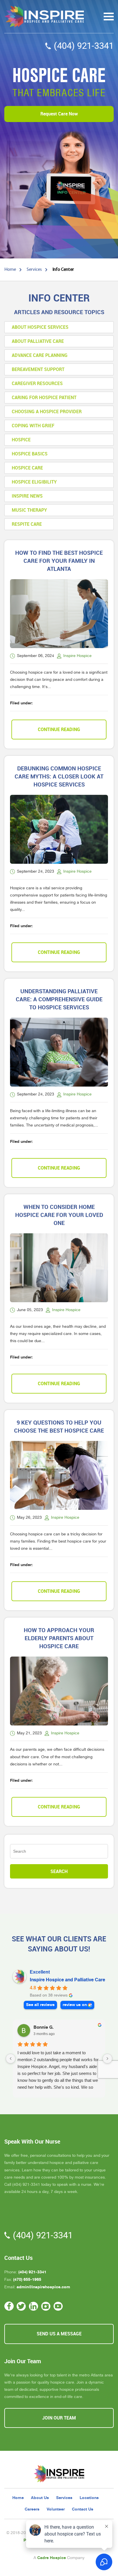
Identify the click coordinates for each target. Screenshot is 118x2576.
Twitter (21, 2306)
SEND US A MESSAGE (59, 2334)
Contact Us (83, 2509)
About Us (40, 2498)
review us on (75, 2005)
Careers (32, 2509)
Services (64, 2498)
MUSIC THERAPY (29, 510)
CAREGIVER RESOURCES (37, 383)
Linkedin (34, 2306)
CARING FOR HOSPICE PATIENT (44, 398)
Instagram (46, 2306)
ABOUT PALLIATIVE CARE (38, 341)
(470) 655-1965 (27, 2279)
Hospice (21, 440)
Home (18, 2498)
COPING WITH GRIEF (33, 426)
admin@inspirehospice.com (43, 2287)
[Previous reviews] (11, 2059)
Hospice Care (27, 468)
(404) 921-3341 (84, 46)
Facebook (9, 2306)
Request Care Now (59, 114)
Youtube (58, 2306)
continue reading (59, 729)
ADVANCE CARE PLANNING (40, 355)
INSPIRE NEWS (27, 496)
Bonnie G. (44, 2027)
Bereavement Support (38, 369)
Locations (89, 2498)
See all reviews (40, 2005)
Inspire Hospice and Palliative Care (67, 1980)
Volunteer (56, 2509)
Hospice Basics (30, 454)
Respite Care (27, 524)
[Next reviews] (107, 2059)
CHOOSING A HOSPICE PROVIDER (47, 412)
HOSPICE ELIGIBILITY (34, 482)
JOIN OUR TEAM (59, 2418)
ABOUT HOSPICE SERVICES (40, 327)
